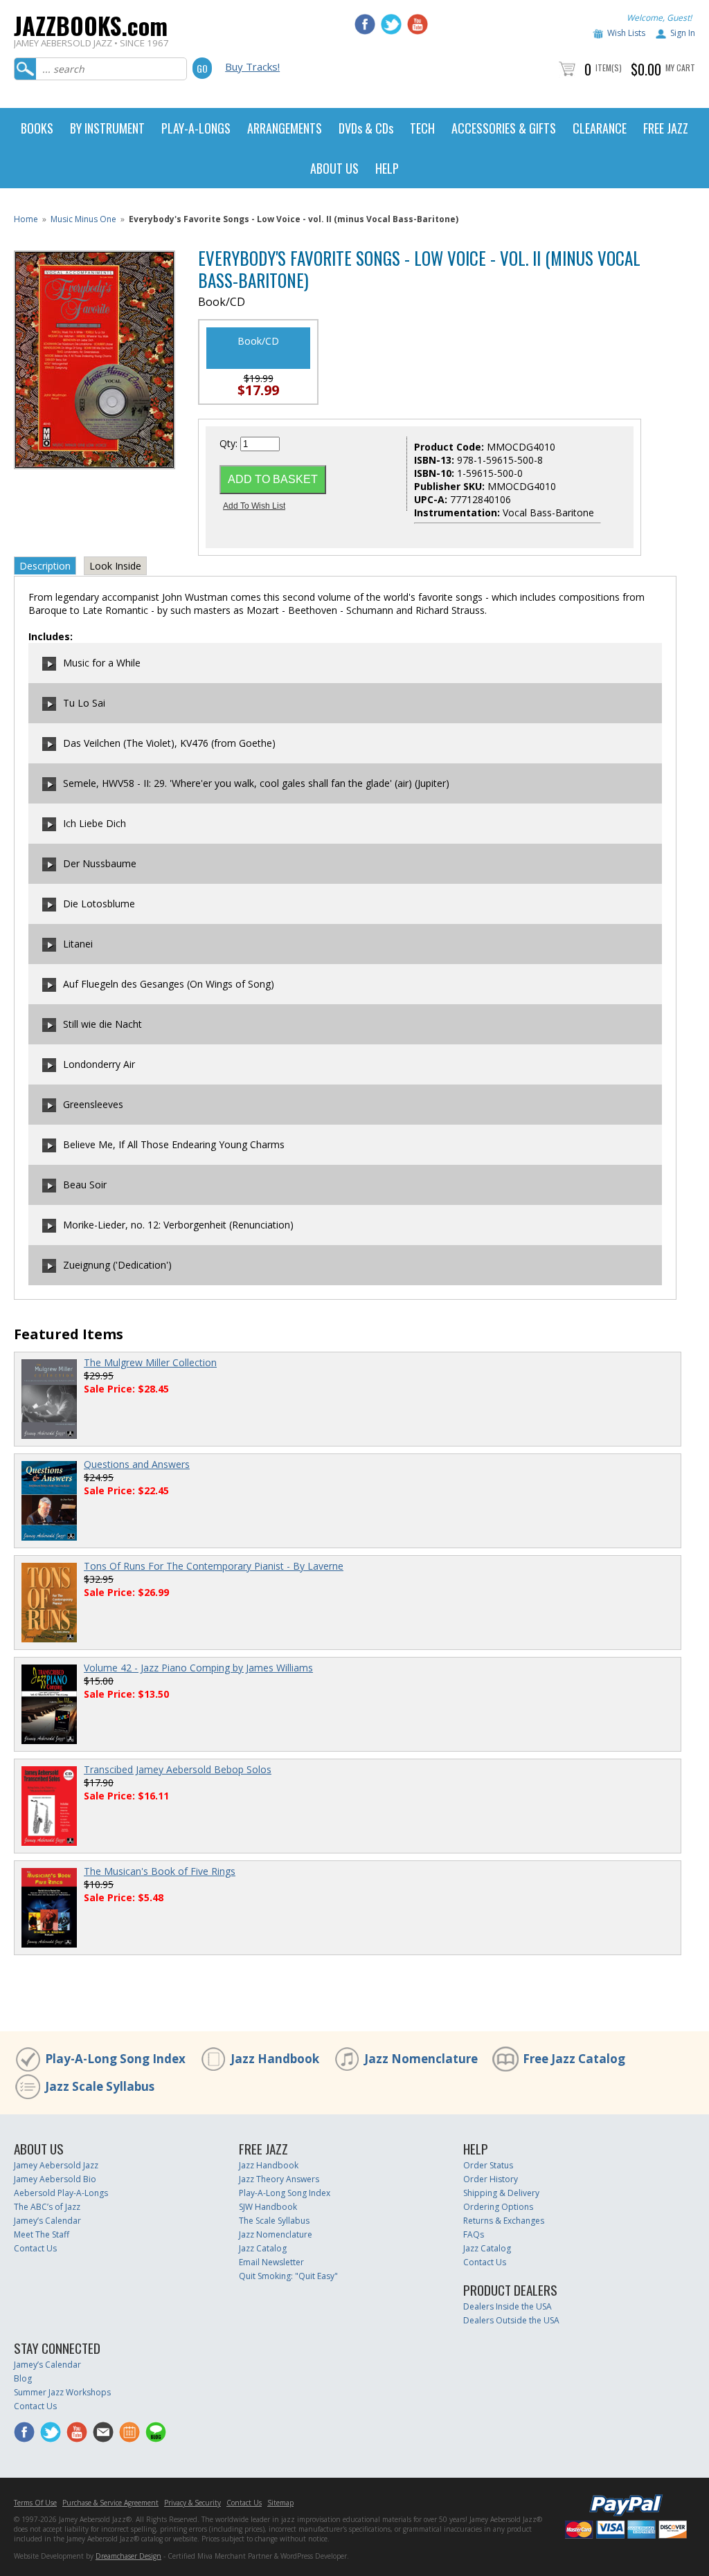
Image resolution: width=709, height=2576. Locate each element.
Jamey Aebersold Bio (55, 2179)
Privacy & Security (192, 2503)
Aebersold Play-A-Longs (61, 2193)
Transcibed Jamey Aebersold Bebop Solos (178, 1769)
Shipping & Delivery (501, 2193)
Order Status (488, 2165)
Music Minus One (83, 219)
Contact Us (35, 2248)
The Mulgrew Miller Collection (150, 1362)
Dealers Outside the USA (511, 2320)
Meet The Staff (42, 2234)
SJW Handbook (268, 2207)
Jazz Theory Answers (279, 2179)
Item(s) (609, 67)
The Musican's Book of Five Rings (160, 1871)
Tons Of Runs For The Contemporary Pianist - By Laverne (214, 1566)
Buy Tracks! (252, 66)
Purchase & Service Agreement (110, 2503)
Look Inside (115, 566)
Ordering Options (498, 2207)
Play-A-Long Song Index (115, 2059)
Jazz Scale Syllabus (100, 2086)
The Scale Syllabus (274, 2221)
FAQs (474, 2234)
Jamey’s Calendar (47, 2221)
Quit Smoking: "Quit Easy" (288, 2276)
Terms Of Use (35, 2503)
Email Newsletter (271, 2262)
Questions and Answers (137, 1464)
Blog (23, 2378)
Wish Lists (626, 33)
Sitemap (280, 2503)
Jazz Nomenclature (421, 2059)
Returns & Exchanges (504, 2221)
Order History (491, 2179)
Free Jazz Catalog (574, 2059)
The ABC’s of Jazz (47, 2207)
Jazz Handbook (275, 2059)
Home (26, 219)
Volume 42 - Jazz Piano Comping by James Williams (198, 1668)
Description (45, 566)
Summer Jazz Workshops (62, 2392)
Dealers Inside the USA (508, 2306)
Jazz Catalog (263, 2248)
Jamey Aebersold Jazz (56, 2165)
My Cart (680, 67)
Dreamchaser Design (128, 2556)
